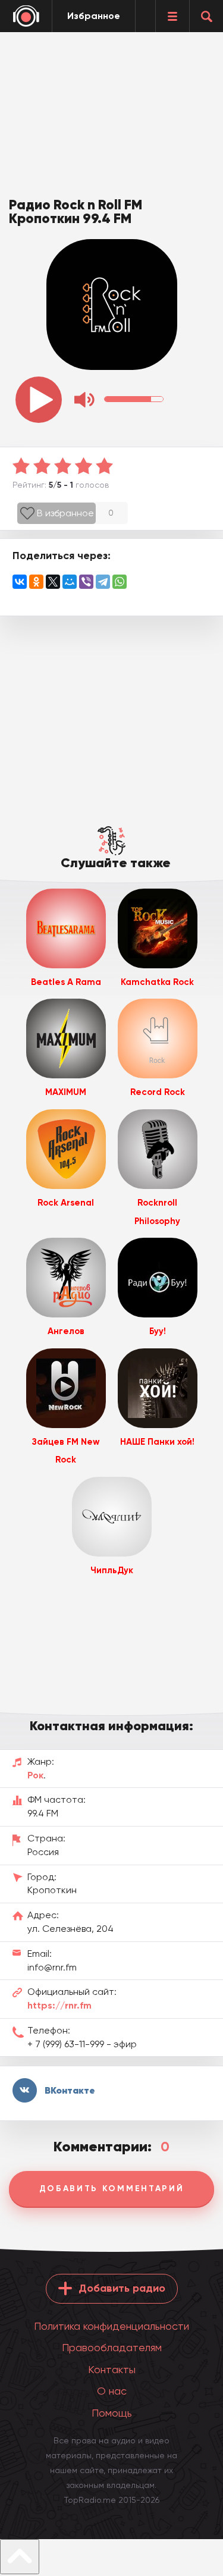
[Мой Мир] (70, 582)
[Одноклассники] (36, 582)
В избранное (65, 513)
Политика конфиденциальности (111, 2326)
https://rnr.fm (59, 2005)
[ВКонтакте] (20, 582)
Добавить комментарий (112, 2188)
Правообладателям (112, 2347)
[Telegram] (103, 582)
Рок (35, 1775)
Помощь (112, 2413)
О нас (112, 2391)
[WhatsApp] (120, 582)
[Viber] (86, 582)
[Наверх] (20, 2557)
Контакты (112, 2369)
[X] (53, 582)
